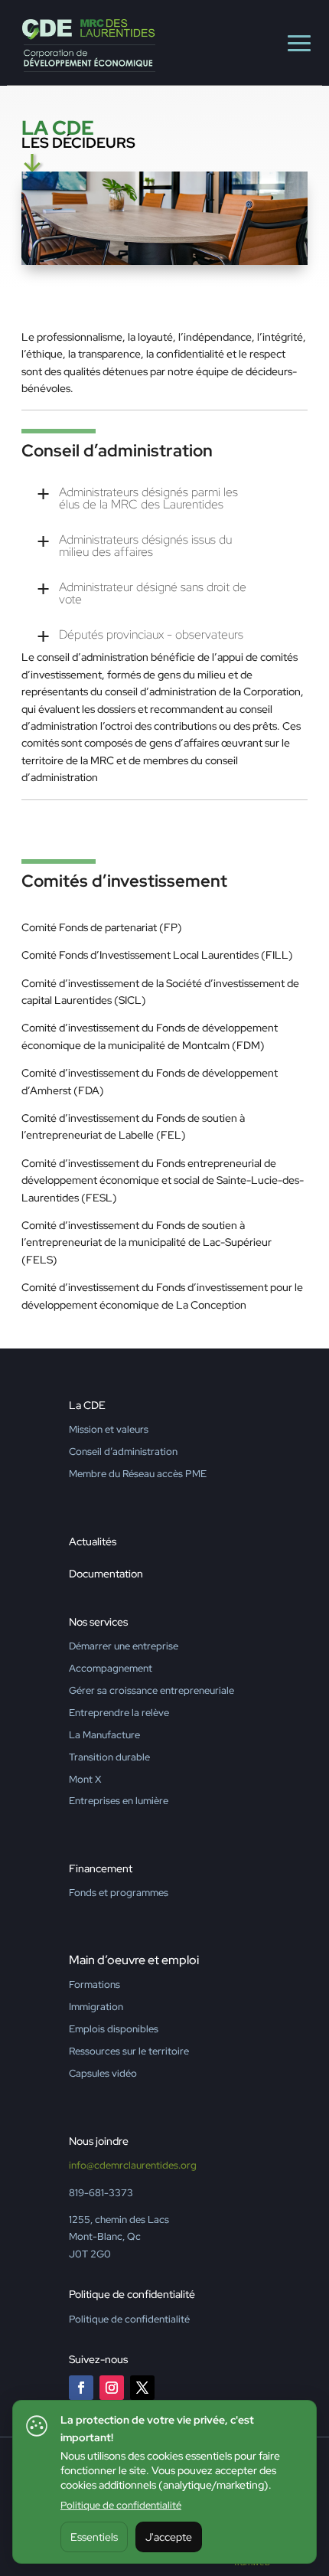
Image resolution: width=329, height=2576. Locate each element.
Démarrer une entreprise (124, 1646)
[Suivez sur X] (142, 2388)
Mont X (85, 1779)
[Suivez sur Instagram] (112, 2388)
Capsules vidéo (103, 2073)
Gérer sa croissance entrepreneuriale (151, 1690)
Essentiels (94, 2537)
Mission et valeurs (109, 1429)
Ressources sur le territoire (129, 2051)
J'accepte (169, 2537)
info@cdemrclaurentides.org (133, 2165)
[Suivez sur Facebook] (81, 2388)
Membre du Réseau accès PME (138, 1474)
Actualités (93, 1541)
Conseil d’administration (123, 1451)
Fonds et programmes (119, 1893)
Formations (94, 1984)
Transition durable (109, 1757)
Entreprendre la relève (119, 1713)
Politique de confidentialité (121, 2505)
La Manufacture (104, 1735)
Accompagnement (111, 1668)
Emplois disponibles (114, 2029)
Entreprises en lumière (119, 1801)
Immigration (96, 2007)
